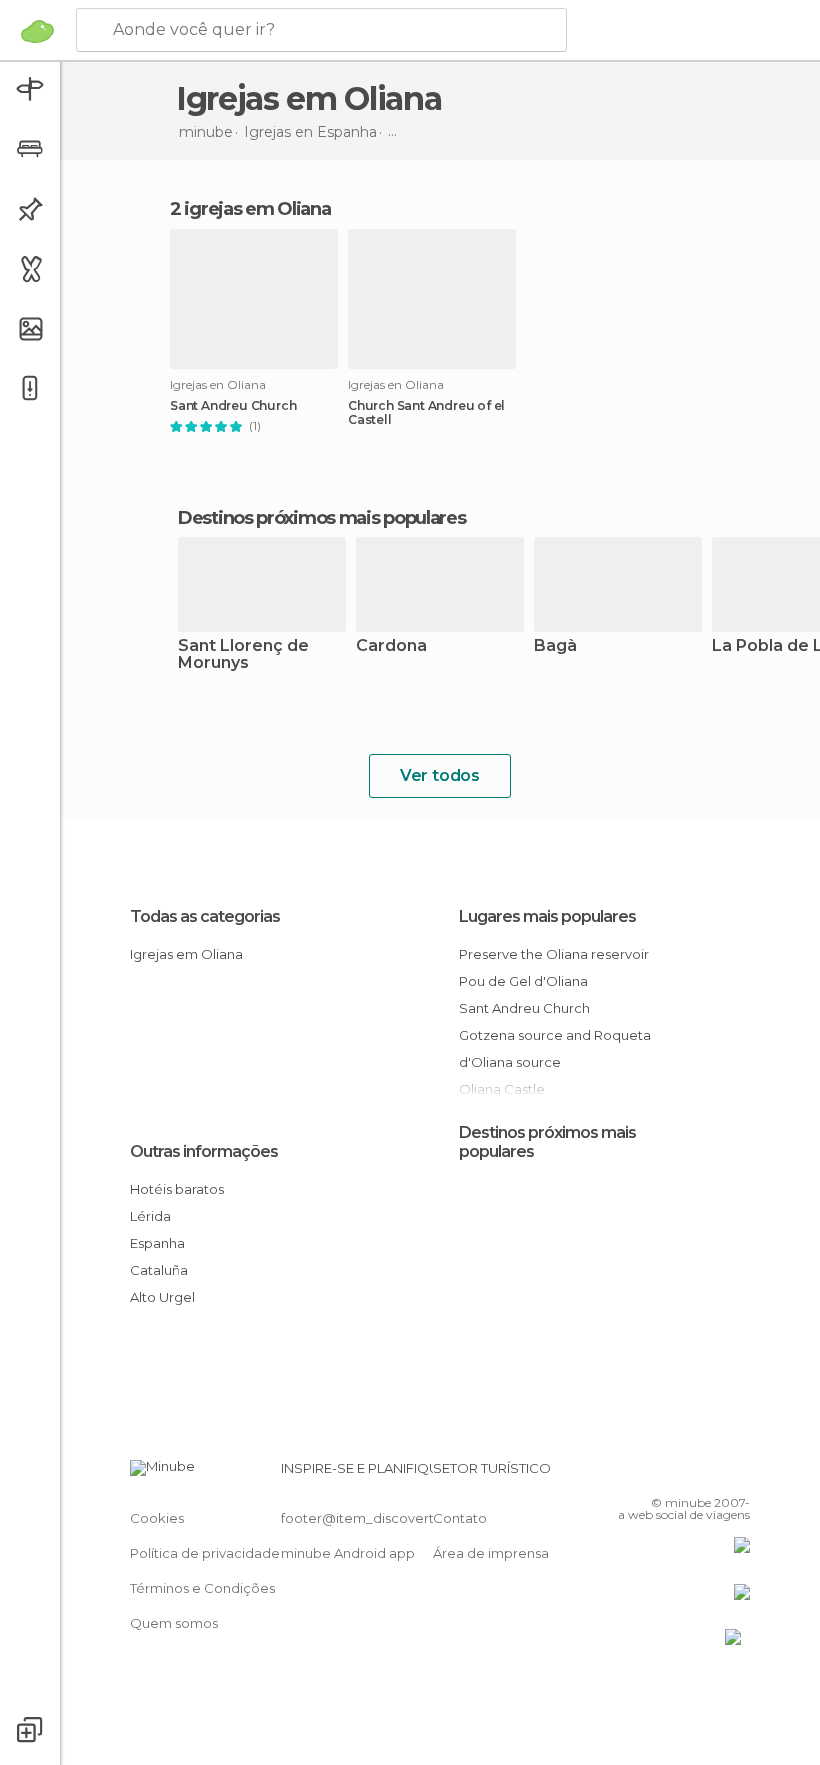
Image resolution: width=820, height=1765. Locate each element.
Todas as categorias (205, 916)
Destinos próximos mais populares (321, 518)
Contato (460, 1518)
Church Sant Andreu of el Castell (426, 413)
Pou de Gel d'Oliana (523, 981)
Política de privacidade (205, 1553)
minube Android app (348, 1553)
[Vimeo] (711, 1474)
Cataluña (159, 1270)
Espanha (157, 1243)
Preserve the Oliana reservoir (554, 954)
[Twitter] (685, 1474)
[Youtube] (737, 1474)
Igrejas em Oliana (186, 954)
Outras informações (204, 1151)
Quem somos (174, 1623)
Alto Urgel (162, 1297)
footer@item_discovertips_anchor (393, 1518)
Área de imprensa (491, 1553)
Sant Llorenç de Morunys (243, 655)
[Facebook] (659, 1474)
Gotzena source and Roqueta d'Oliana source (555, 1048)
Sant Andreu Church (233, 406)
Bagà (555, 646)
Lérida (150, 1216)
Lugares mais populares (547, 916)
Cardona (391, 646)
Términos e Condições (202, 1588)
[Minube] (37, 31)
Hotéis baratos (177, 1189)
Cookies (157, 1518)
